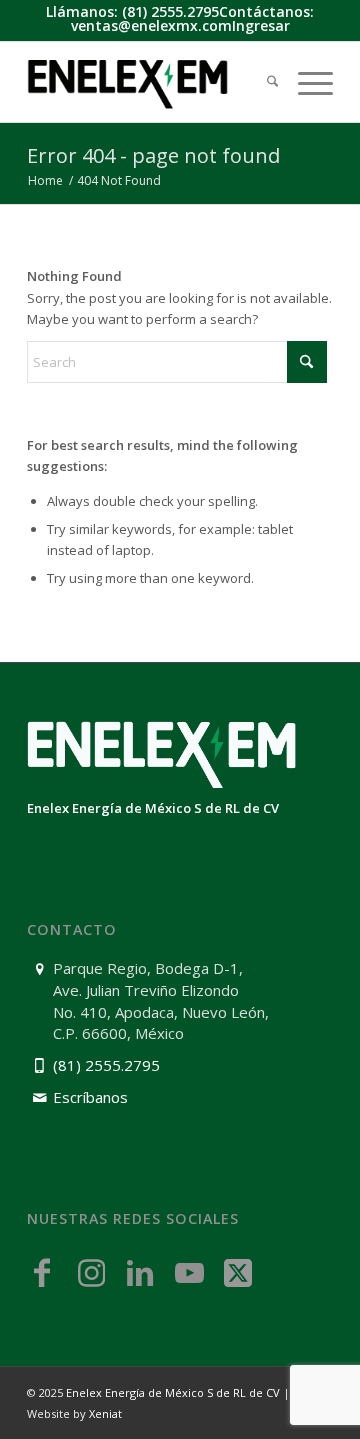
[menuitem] (262, 83)
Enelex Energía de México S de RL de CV (173, 1392)
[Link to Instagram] (91, 1272)
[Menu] (305, 83)
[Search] (262, 83)
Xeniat (105, 1413)
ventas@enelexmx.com (151, 25)
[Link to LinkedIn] (140, 1272)
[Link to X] (238, 1272)
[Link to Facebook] (42, 1272)
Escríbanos (90, 1097)
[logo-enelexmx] (149, 82)
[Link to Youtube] (189, 1272)
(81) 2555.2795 (170, 11)
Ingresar (261, 25)
